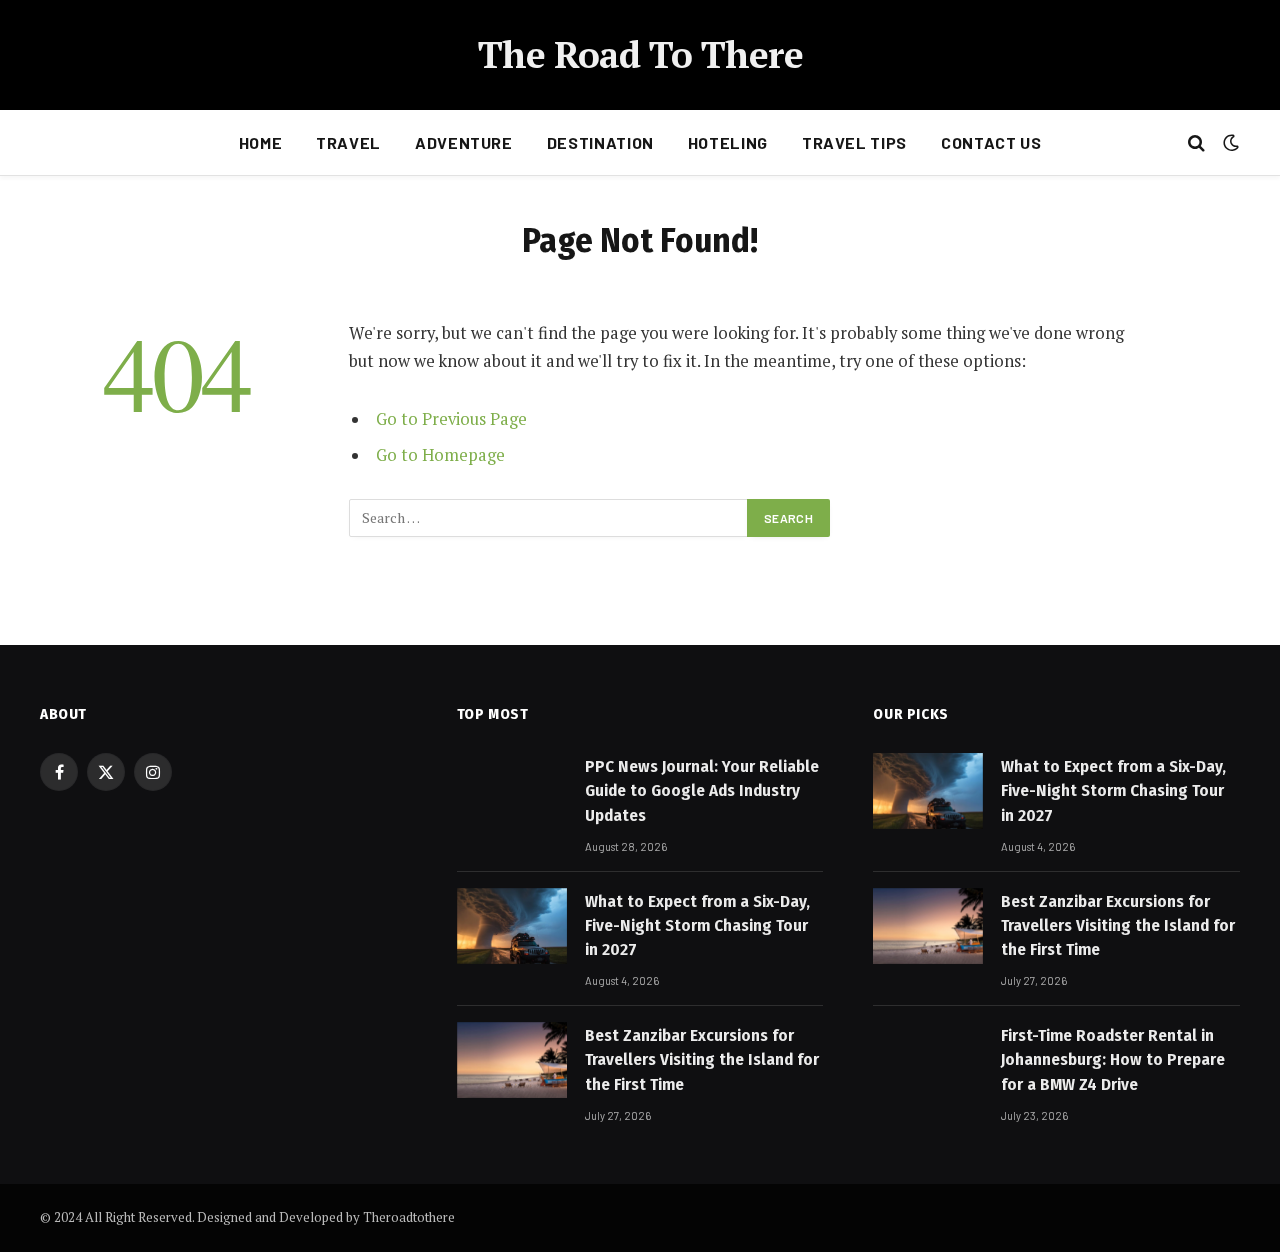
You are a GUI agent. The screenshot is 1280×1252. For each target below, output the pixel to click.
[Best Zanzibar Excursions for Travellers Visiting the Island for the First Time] (512, 1060)
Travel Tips (854, 142)
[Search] (1196, 143)
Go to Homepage (440, 455)
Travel (348, 142)
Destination (600, 142)
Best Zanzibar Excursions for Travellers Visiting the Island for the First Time (702, 1060)
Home (261, 142)
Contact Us (991, 142)
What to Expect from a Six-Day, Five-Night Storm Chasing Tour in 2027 (697, 926)
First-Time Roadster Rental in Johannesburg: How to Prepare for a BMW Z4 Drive (1113, 1060)
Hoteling (728, 142)
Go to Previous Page (451, 419)
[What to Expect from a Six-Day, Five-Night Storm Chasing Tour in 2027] (512, 926)
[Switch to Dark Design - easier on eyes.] (1229, 143)
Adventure (464, 142)
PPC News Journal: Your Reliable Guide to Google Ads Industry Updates (702, 791)
